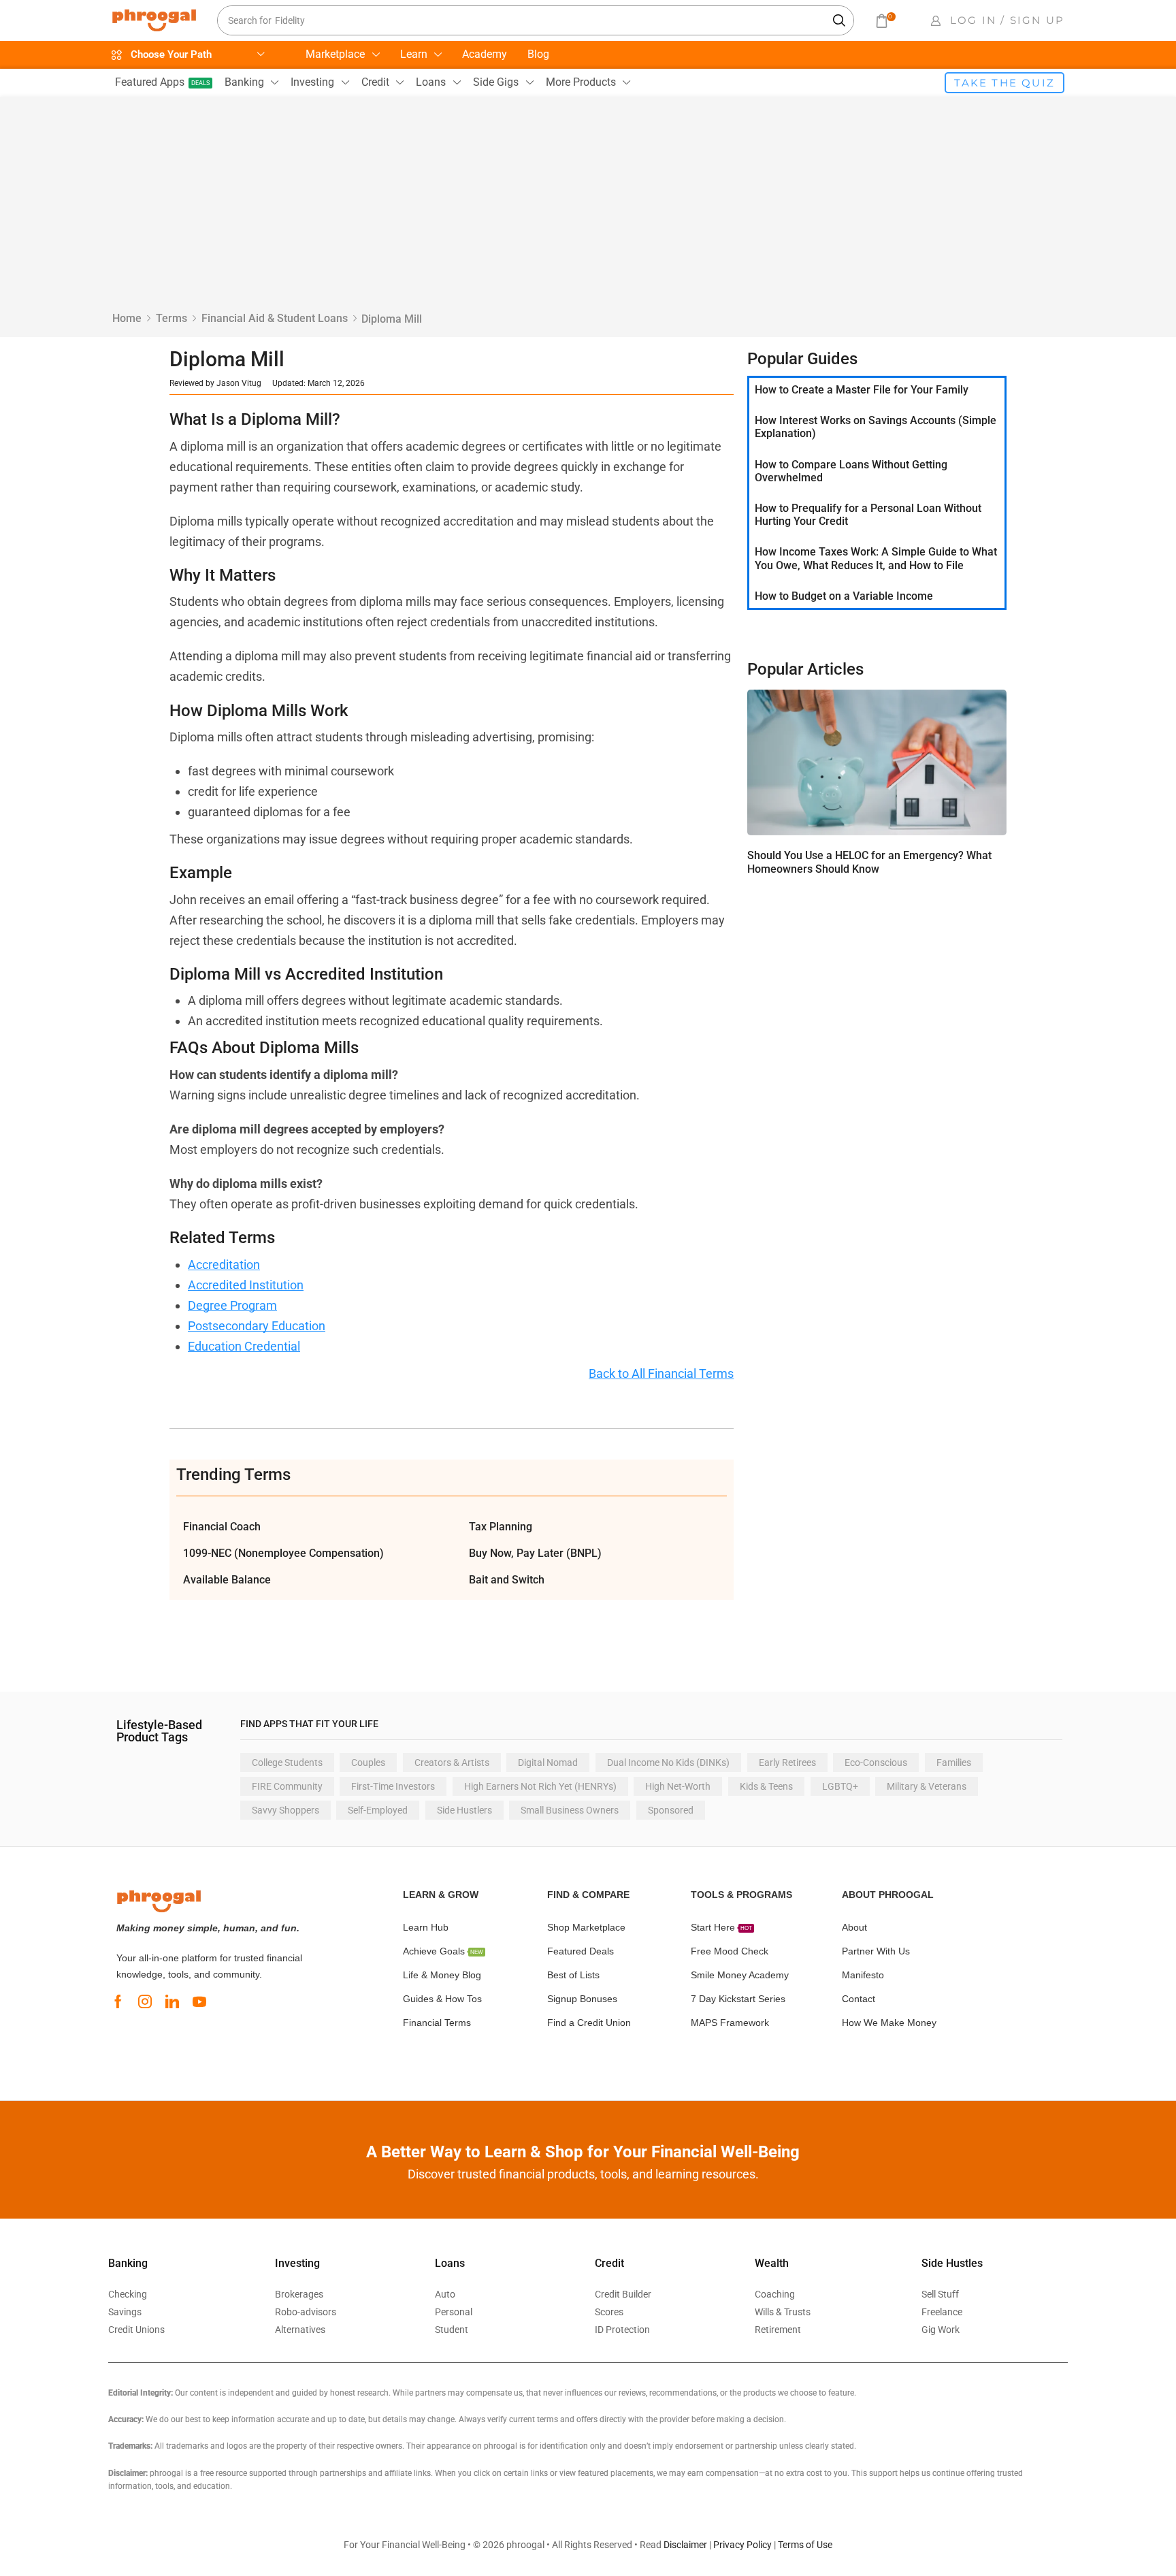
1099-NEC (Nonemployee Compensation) (283, 1553)
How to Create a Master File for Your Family (862, 390)
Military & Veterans (927, 1786)
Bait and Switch (507, 1580)
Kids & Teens (766, 1786)
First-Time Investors (393, 1786)
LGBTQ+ (840, 1786)
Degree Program (232, 1305)
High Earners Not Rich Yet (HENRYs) (540, 1786)
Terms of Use (805, 2545)
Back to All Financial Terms (661, 1373)
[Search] (840, 20)
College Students (287, 1762)
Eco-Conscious (876, 1762)
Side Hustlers (464, 1810)
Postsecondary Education (257, 1326)
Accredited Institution (246, 1285)
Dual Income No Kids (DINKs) (668, 1762)
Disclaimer (685, 2545)
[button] (885, 21)
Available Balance (227, 1580)
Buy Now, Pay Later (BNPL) (535, 1553)
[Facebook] (118, 2001)
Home (127, 318)
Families (954, 1762)
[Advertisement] (588, 209)
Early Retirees (787, 1762)
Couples (368, 1762)
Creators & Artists (452, 1762)
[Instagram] (145, 2001)
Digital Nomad (548, 1762)
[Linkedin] (172, 2001)
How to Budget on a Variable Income (844, 596)
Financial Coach (222, 1527)
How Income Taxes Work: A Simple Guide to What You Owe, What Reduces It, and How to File (876, 558)
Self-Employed (378, 1810)
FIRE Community (287, 1786)
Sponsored (671, 1810)
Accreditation (224, 1265)
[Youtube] (199, 2001)
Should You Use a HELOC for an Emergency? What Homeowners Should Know (869, 862)
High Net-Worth (678, 1786)
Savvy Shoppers (285, 1810)
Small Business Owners (570, 1810)
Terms (171, 318)
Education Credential (244, 1346)
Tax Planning (501, 1527)
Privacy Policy (742, 2545)
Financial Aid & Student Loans (275, 318)
